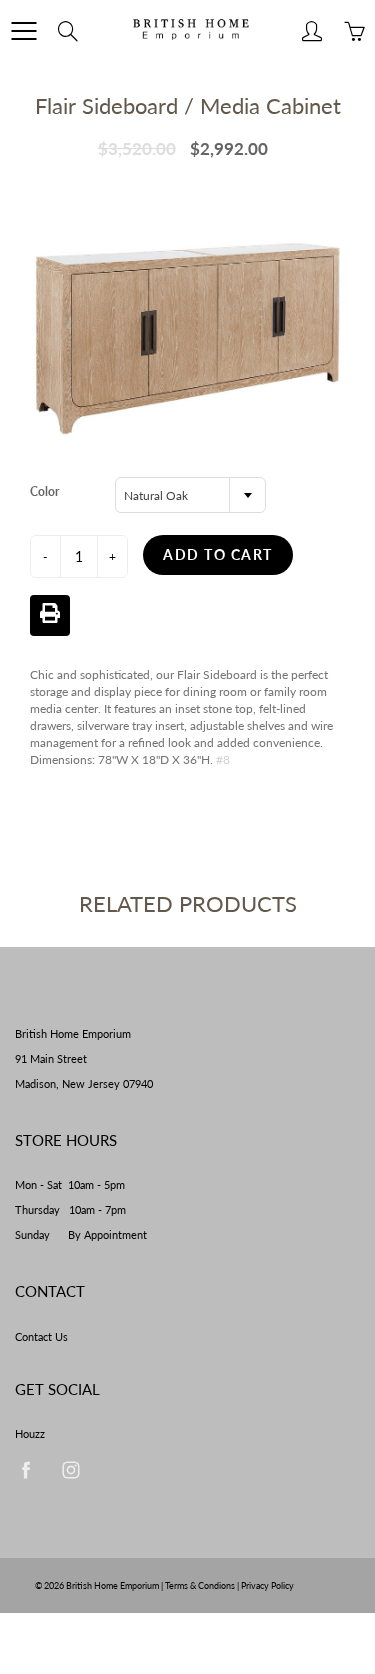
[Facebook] (25, 1469)
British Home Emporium (113, 1585)
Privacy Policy (267, 1585)
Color (44, 491)
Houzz (30, 1434)
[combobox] (190, 495)
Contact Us (41, 1337)
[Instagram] (70, 1469)
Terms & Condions (200, 1585)
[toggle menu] (23, 31)
